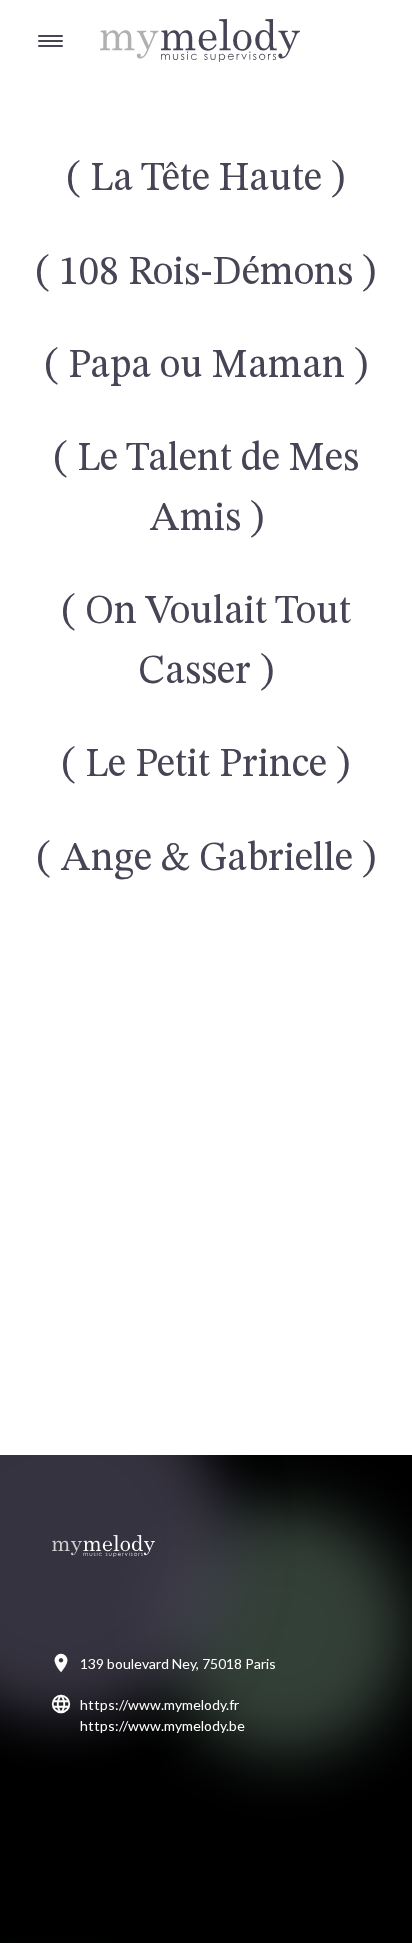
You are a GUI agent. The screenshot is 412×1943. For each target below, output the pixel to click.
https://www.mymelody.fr (159, 1704)
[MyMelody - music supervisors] (150, 20)
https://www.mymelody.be (162, 1725)
